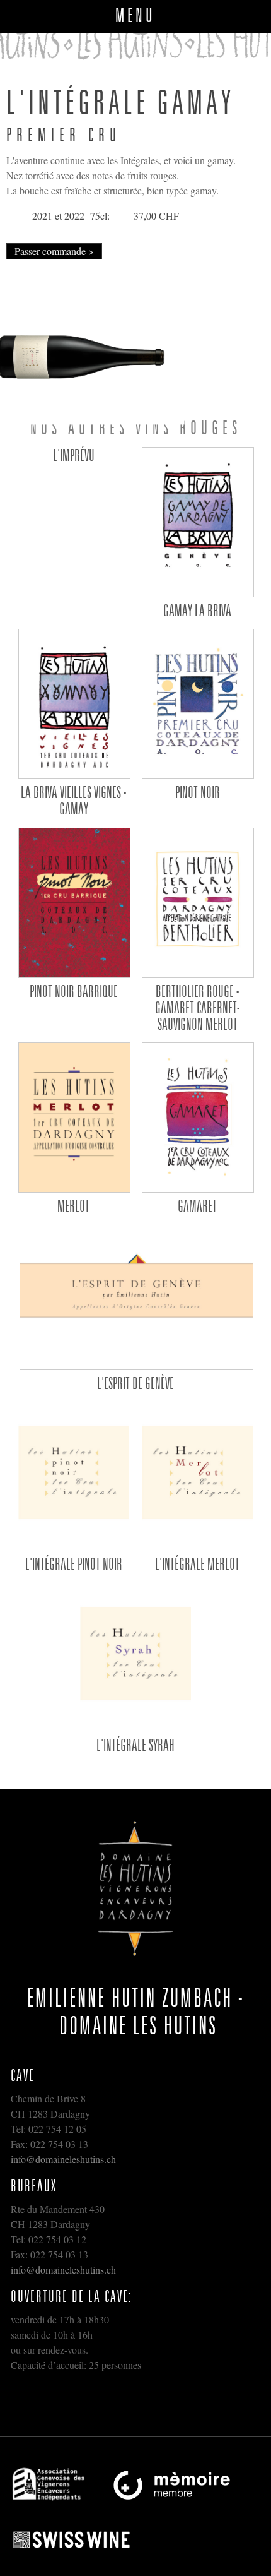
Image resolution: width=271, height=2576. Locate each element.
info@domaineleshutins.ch (63, 2159)
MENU (135, 15)
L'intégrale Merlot (197, 1563)
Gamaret (197, 1205)
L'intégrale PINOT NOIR (74, 1563)
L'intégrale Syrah (135, 1744)
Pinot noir (198, 792)
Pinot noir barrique (74, 991)
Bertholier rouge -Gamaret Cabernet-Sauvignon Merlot (197, 1007)
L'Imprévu (74, 455)
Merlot (73, 1205)
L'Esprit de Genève (135, 1383)
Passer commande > (54, 251)
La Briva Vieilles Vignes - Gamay (73, 800)
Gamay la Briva (197, 610)
